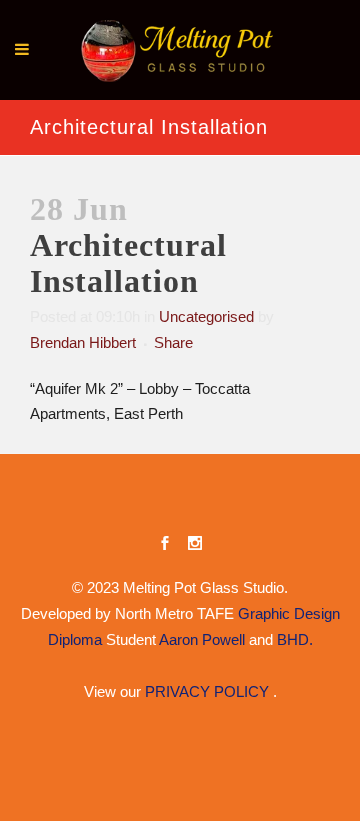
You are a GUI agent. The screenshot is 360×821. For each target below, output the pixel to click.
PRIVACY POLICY (209, 691)
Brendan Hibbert (83, 342)
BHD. (295, 639)
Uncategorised (206, 316)
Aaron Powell (202, 639)
